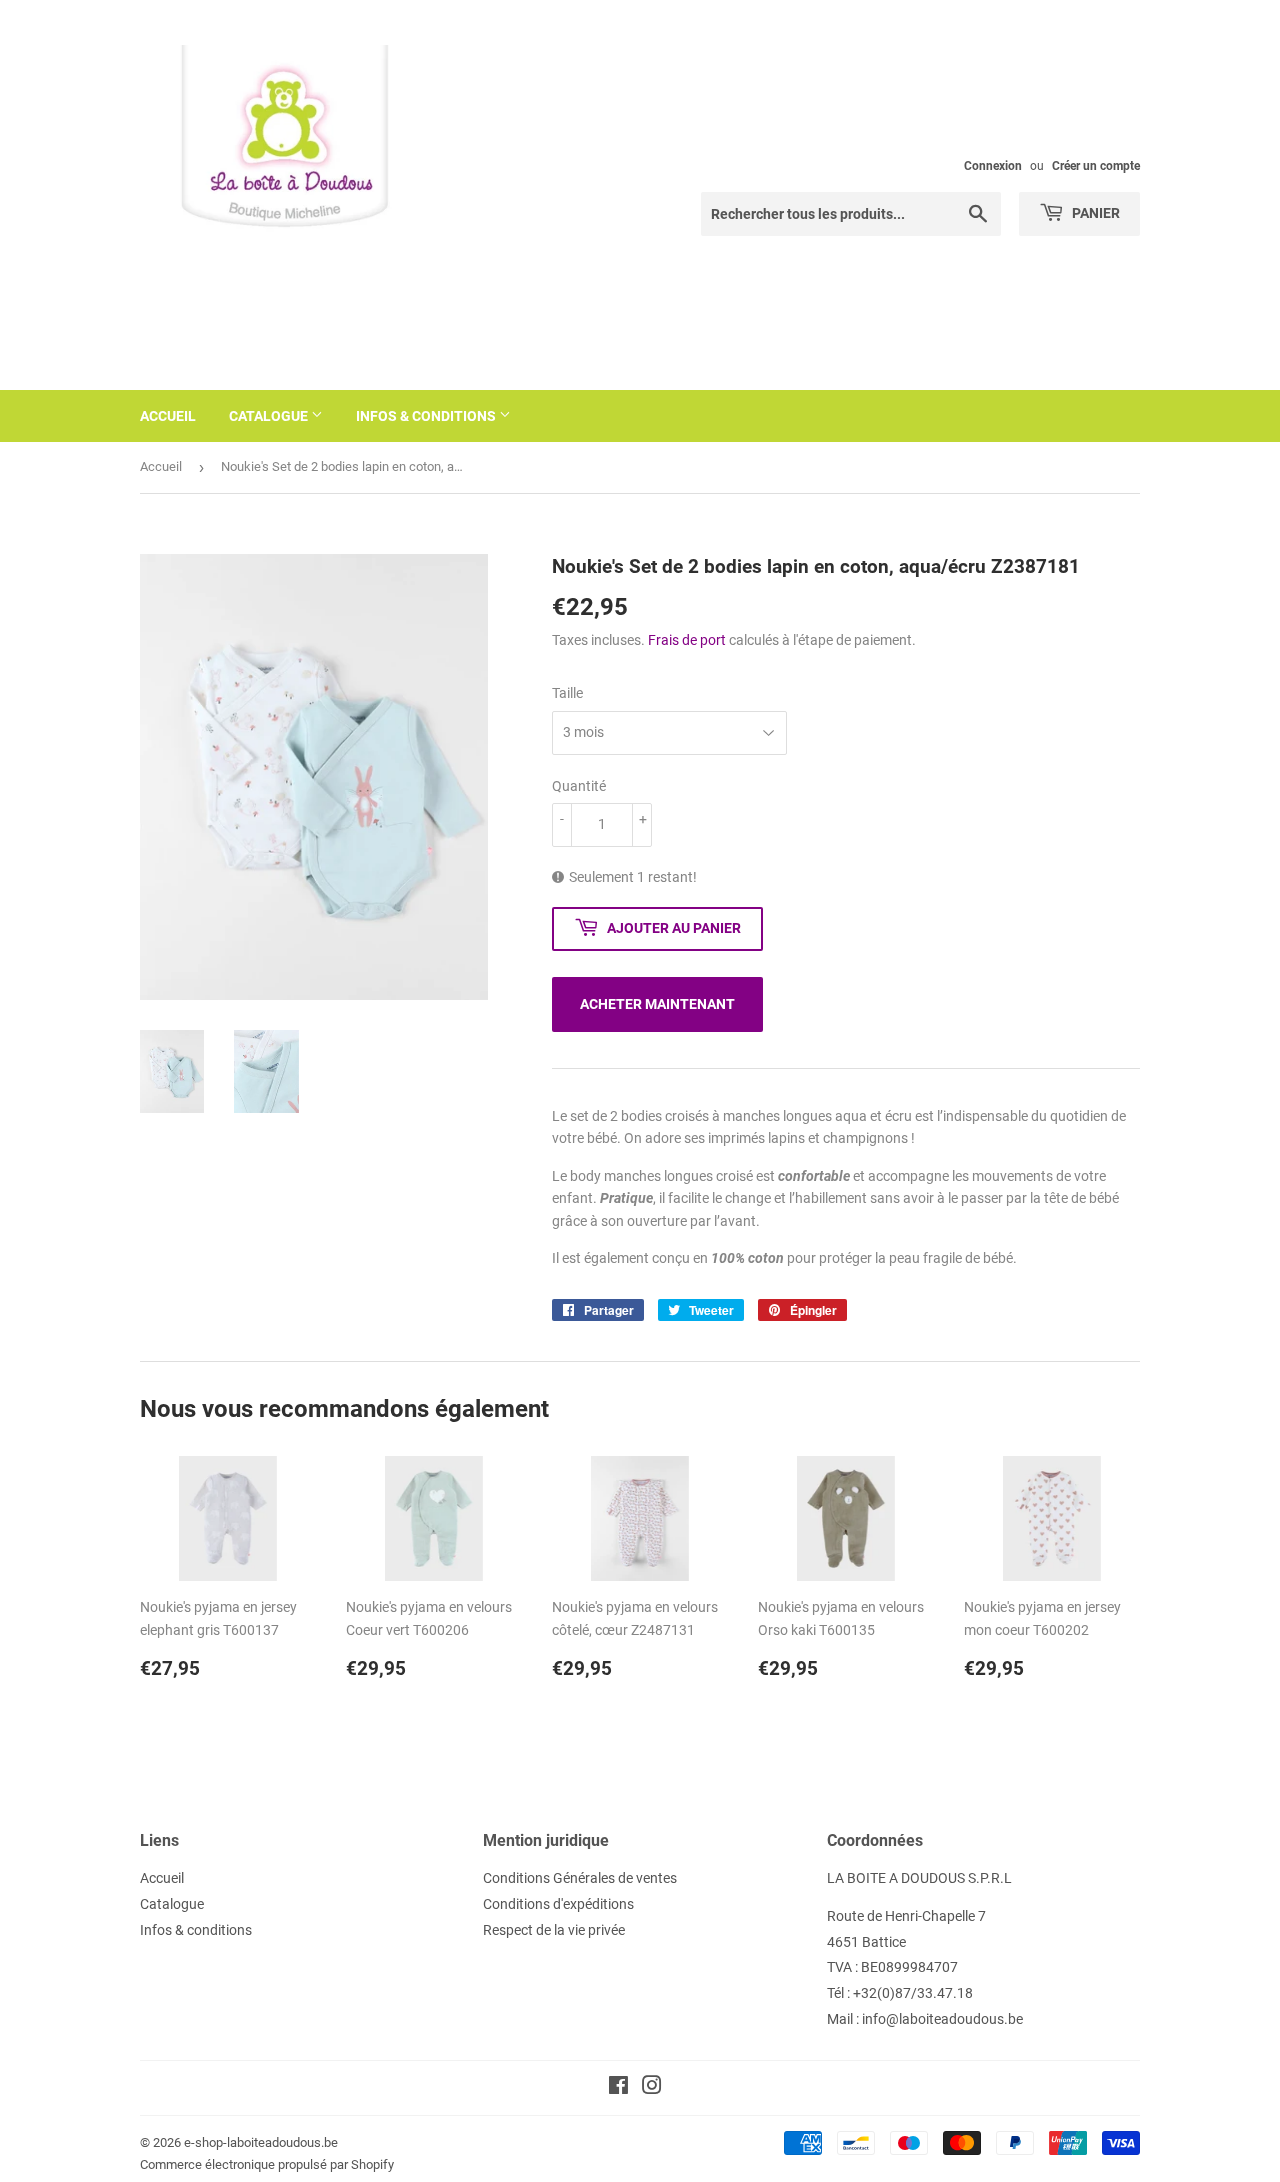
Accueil (168, 416)
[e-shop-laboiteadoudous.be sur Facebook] (618, 2088)
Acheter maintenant (657, 1004)
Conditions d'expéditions (558, 1904)
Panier (1094, 213)
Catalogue (270, 416)
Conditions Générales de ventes (580, 1878)
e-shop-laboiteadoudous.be (261, 2142)
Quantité (579, 786)
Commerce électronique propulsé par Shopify (267, 2164)
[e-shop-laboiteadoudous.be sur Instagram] (652, 2088)
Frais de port (687, 640)
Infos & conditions (427, 416)
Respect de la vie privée (554, 1930)
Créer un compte (1096, 166)
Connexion (993, 166)
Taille (567, 693)
